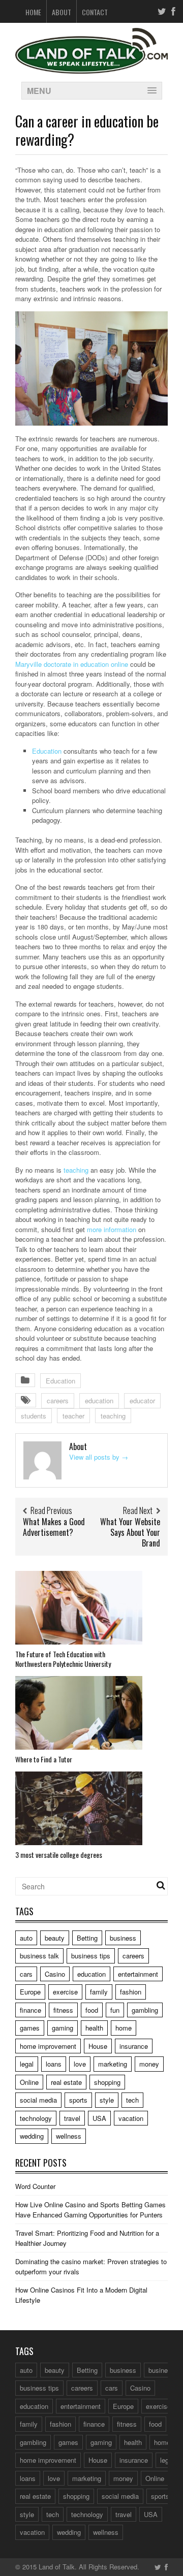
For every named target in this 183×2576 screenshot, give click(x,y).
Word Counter (35, 2186)
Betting (87, 1938)
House (98, 2046)
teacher (73, 1416)
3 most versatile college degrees (59, 1855)
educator (142, 1400)
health (94, 2028)
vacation (131, 2118)
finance (30, 2010)
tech (132, 2100)
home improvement (48, 2046)
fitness (63, 2010)
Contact (95, 12)
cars (26, 1974)
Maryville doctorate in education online (72, 664)
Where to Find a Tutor (44, 1759)
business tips (91, 1956)
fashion (131, 1992)
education (99, 1400)
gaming (63, 2028)
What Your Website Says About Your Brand (130, 1532)
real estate (66, 2082)
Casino (55, 1974)
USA (99, 2118)
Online (29, 2082)
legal (27, 2064)
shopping (107, 2082)
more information (112, 1229)
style (107, 2100)
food (92, 2010)
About (62, 12)
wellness (69, 2136)
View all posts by (99, 1457)
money (149, 2064)
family (99, 1992)
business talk (39, 1956)
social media (38, 2100)
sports (78, 2100)
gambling (145, 2010)
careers (58, 1400)
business (123, 1938)
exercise (65, 1992)
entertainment (138, 1974)
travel (72, 2118)
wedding (32, 2136)
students (34, 1416)
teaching (76, 1170)
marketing (113, 2064)
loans (54, 2064)
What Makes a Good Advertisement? (54, 1527)
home (124, 2028)
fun (115, 2010)
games (30, 2028)
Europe (30, 1992)
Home (33, 12)
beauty (55, 1938)
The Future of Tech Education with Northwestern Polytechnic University (63, 1659)
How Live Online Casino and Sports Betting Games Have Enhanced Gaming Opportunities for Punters (90, 2210)
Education (47, 751)
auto (26, 1938)
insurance (134, 2046)
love (80, 2064)
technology (36, 2118)
